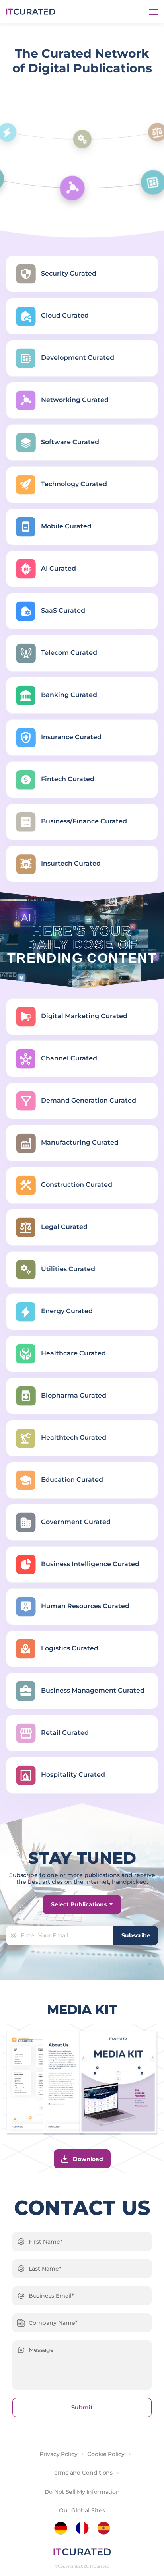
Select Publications (79, 1904)
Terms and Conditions (82, 2473)
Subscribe (136, 1935)
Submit (82, 2407)
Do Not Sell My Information (82, 2492)
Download (88, 2159)
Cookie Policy (106, 2454)
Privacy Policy (58, 2454)
